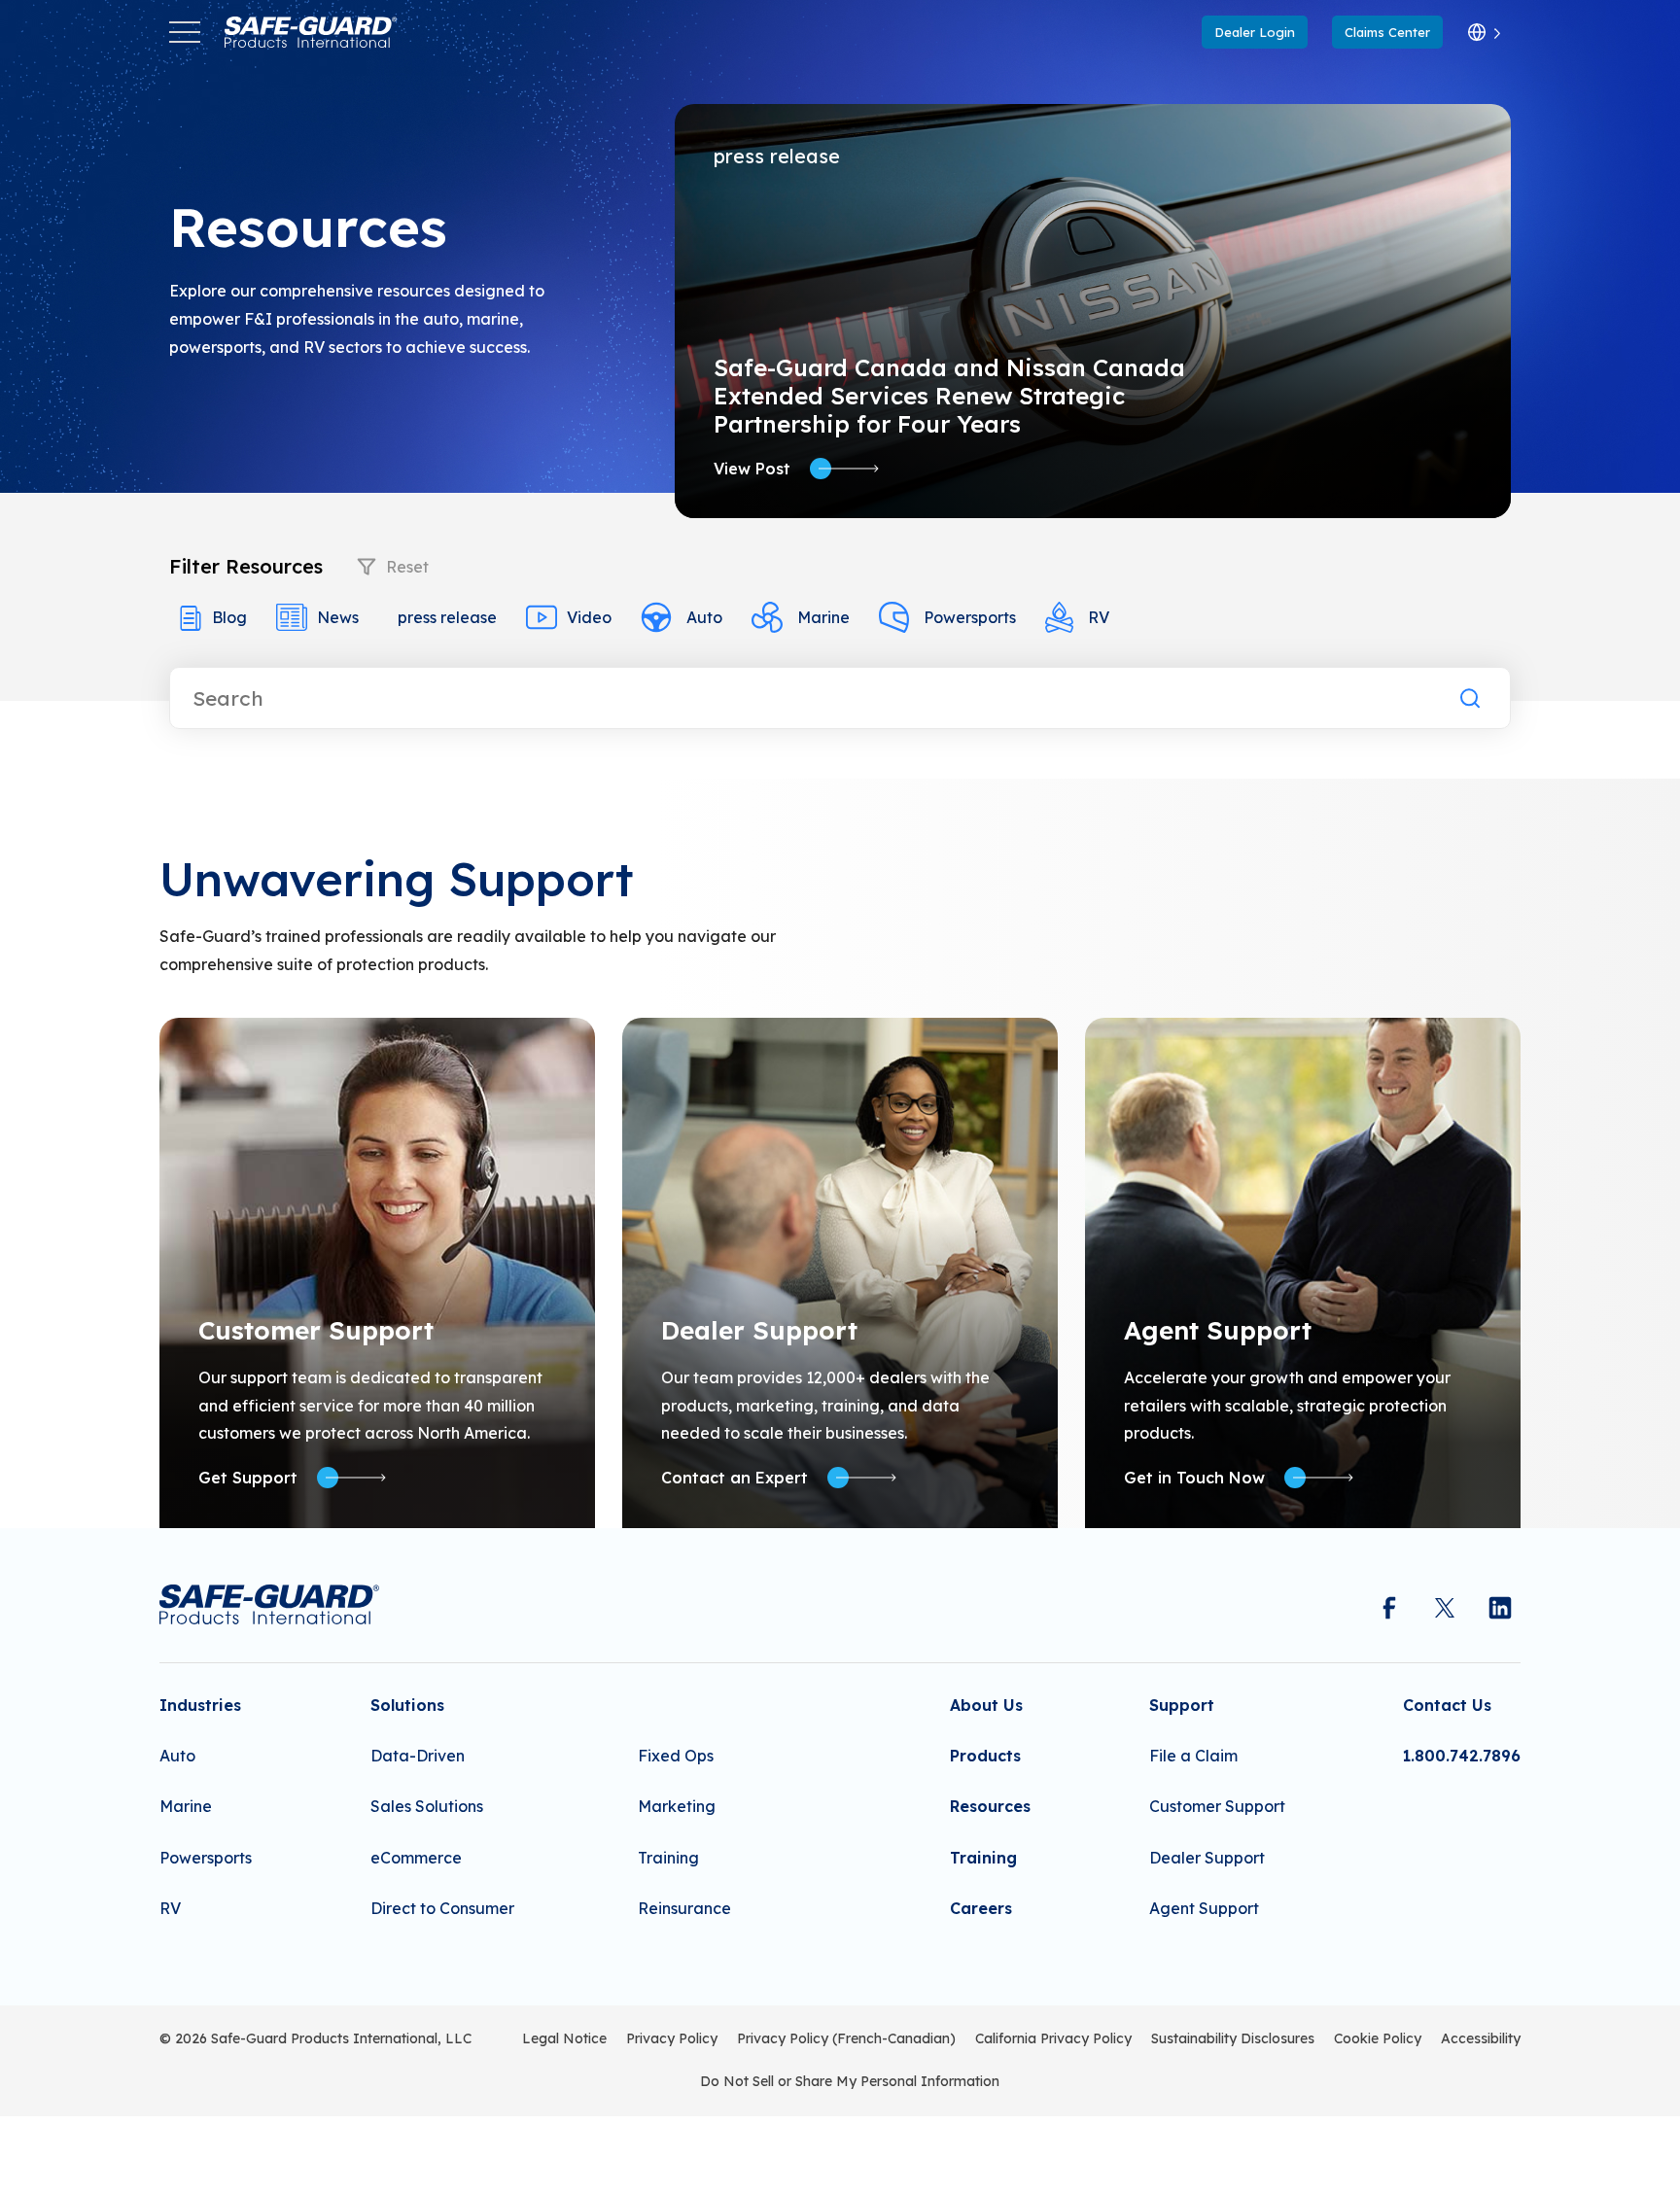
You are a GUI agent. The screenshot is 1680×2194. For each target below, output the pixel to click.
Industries (200, 1705)
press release (447, 617)
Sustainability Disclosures (1233, 2038)
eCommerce (416, 1858)
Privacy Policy (672, 2038)
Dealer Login (1255, 32)
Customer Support (1217, 1806)
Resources (990, 1806)
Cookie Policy (1378, 2038)
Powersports (970, 617)
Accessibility (1481, 2038)
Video (589, 617)
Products (985, 1756)
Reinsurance (684, 1908)
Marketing (677, 1806)
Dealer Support (1207, 1858)
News (338, 617)
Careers (981, 1908)
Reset (407, 567)
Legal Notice (564, 2038)
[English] (1484, 33)
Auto (704, 617)
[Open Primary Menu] (185, 32)
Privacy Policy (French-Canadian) (846, 2038)
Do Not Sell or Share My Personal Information (850, 2081)
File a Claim (1193, 1756)
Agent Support (1204, 1908)
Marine (823, 617)
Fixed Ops (676, 1756)
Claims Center (1387, 32)
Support (1182, 1705)
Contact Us (1447, 1705)
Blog (229, 617)
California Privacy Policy (1053, 2038)
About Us (986, 1705)
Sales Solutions (427, 1806)
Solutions (407, 1705)
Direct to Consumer (442, 1908)
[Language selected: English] (1484, 33)
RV (1099, 617)
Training (668, 1858)
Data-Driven (418, 1756)
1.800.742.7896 (1462, 1756)
